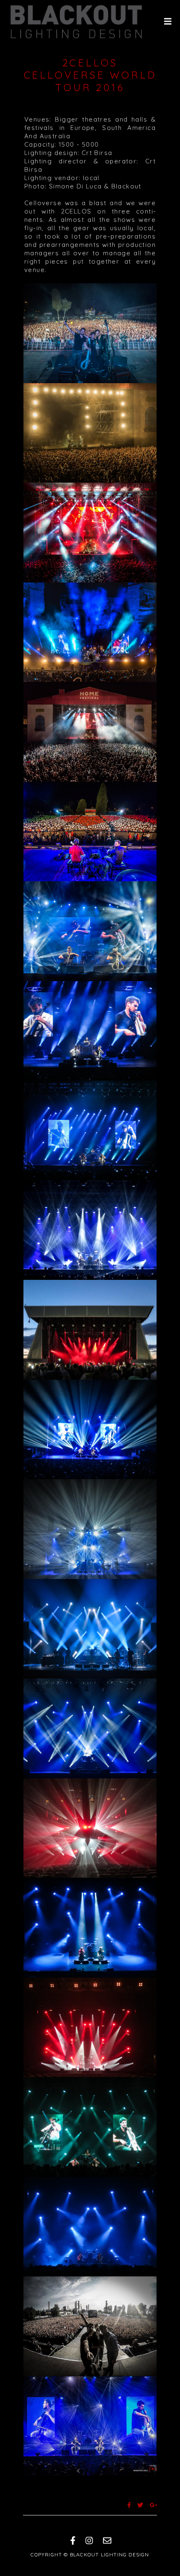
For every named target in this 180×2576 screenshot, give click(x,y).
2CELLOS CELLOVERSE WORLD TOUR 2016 (90, 75)
